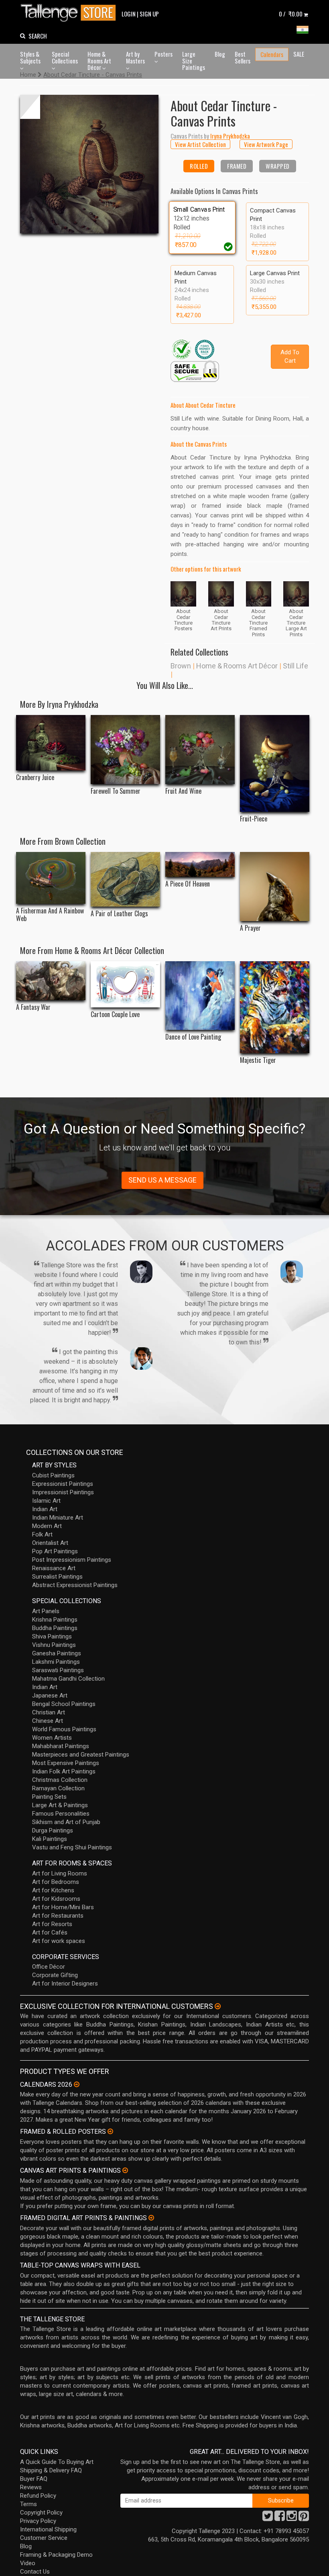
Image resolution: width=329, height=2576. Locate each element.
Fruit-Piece (254, 819)
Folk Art (42, 1534)
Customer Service (44, 2538)
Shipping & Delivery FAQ (51, 2470)
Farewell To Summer (116, 791)
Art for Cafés (50, 1933)
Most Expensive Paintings (66, 1763)
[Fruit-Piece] (275, 763)
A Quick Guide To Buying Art (57, 2462)
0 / (291, 14)
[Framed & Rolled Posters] (110, 2131)
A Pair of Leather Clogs (119, 914)
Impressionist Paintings (63, 1492)
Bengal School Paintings (64, 1704)
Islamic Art (46, 1501)
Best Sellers (243, 57)
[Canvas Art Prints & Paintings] (125, 2170)
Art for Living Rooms (60, 1873)
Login (129, 14)
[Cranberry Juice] (51, 743)
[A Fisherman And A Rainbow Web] (51, 878)
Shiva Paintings (52, 1636)
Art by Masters (135, 57)
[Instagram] (292, 2518)
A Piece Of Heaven (188, 884)
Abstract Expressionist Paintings (75, 1585)
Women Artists (52, 1738)
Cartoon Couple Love (115, 1014)
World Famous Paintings (64, 1729)
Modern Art (47, 1526)
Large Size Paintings (194, 60)
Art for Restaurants (58, 1916)
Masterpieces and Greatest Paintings (81, 1755)
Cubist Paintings (53, 1475)
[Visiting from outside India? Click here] (218, 2006)
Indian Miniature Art (58, 1518)
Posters (163, 54)
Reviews (31, 2487)
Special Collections (65, 57)
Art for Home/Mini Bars (63, 1907)
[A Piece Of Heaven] (200, 865)
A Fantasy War (33, 1007)
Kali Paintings (50, 1839)
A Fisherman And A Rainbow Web (50, 915)
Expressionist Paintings (63, 1484)
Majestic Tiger (258, 1060)
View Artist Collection (200, 144)
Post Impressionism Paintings (72, 1560)
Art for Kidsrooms (56, 1899)
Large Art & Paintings (60, 1805)
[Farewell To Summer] (125, 750)
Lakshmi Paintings (56, 1662)
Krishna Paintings (55, 1620)
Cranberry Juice (35, 777)
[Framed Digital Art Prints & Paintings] (151, 2218)
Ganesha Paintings (57, 1653)
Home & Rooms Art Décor (99, 60)
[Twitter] (268, 2518)
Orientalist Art (50, 1543)
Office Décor (49, 1967)
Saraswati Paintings (58, 1670)
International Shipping (48, 2529)
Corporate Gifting (55, 1975)
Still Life (295, 666)
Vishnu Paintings (54, 1645)
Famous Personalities (61, 1814)
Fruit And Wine (183, 791)
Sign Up (149, 14)
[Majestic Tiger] (275, 1007)
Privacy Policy (38, 2521)
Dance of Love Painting (193, 1037)
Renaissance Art (54, 1568)
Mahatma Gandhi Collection (68, 1679)
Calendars (272, 54)
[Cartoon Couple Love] (125, 984)
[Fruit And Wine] (200, 750)
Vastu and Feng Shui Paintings (72, 1847)
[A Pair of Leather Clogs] (125, 879)
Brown (181, 666)
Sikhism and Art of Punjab (66, 1822)
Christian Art (49, 1712)
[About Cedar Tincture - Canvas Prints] (89, 164)
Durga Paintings (53, 1830)
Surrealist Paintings (57, 1577)
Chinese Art (48, 1721)
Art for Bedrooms (56, 1882)
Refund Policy (38, 2496)
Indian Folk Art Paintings (64, 1771)
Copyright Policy (41, 2513)
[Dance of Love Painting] (200, 996)
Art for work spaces (59, 1941)
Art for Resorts (52, 1924)
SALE (299, 54)
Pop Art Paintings (55, 1551)
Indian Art (45, 1509)
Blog (220, 54)
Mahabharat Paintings (61, 1746)
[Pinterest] (304, 2518)
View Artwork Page (266, 144)
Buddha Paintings (55, 1628)
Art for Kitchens (53, 1890)
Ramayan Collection (58, 1788)
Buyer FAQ (34, 2479)
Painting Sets (49, 1797)
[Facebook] (280, 2518)
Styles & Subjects (30, 57)
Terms (28, 2504)
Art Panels (46, 1611)
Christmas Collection (60, 1780)
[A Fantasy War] (51, 981)
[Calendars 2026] (77, 2084)
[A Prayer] (275, 887)
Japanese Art (50, 1696)
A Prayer (250, 928)
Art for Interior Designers (65, 1984)
